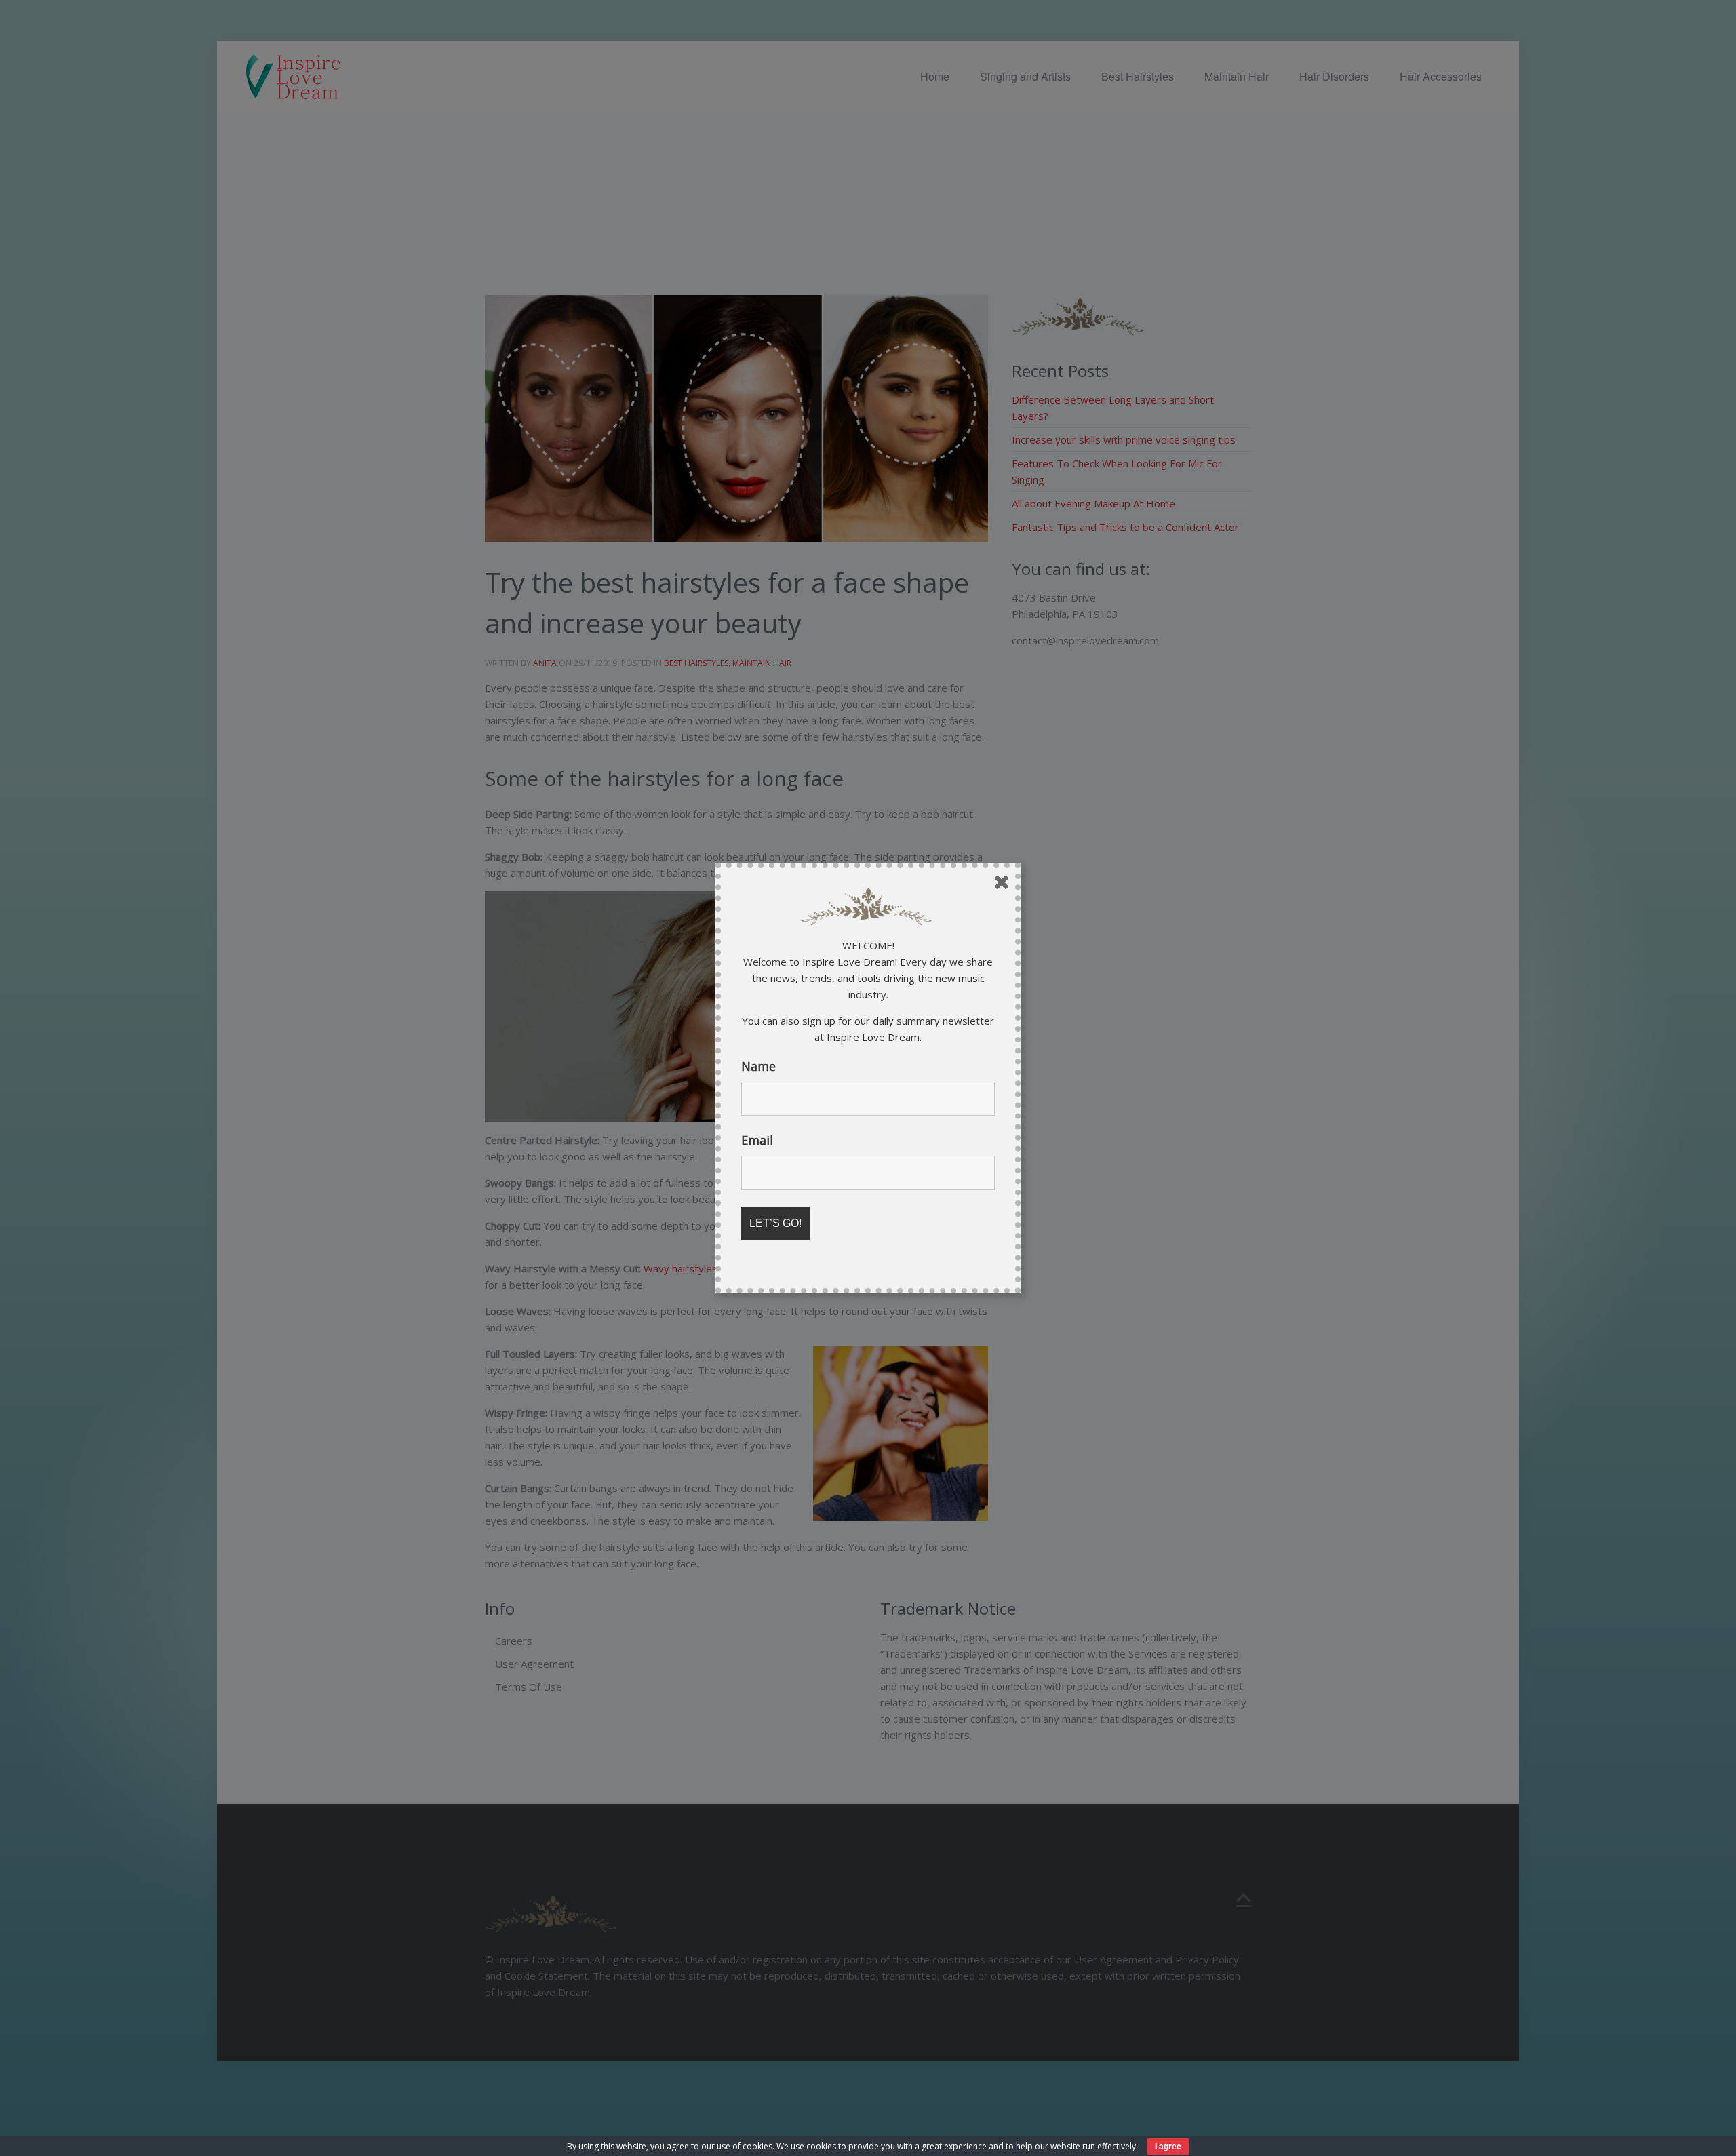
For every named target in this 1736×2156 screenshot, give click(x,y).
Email (757, 1140)
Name (758, 1066)
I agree (1168, 2147)
